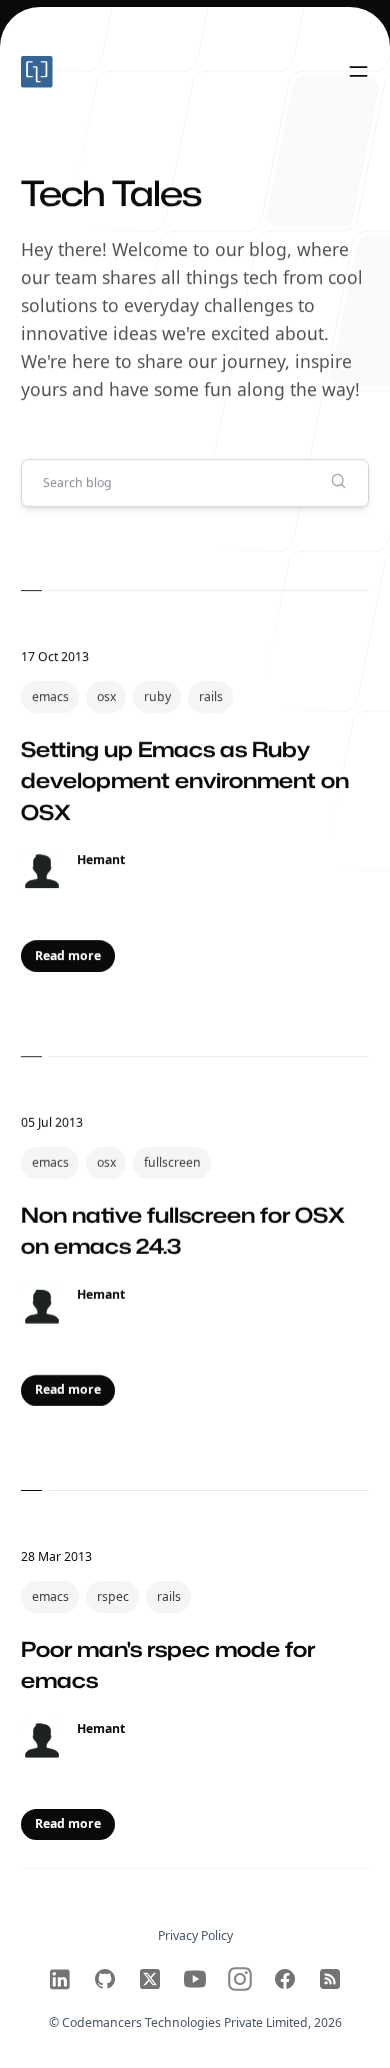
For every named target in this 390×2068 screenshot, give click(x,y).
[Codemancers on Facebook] (285, 1979)
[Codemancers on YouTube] (195, 1979)
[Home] (108, 72)
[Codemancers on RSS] (330, 1979)
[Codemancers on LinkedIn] (60, 1979)
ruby (157, 696)
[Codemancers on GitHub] (105, 1979)
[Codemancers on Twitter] (150, 1979)
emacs (50, 696)
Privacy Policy (195, 1935)
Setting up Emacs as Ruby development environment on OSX (185, 780)
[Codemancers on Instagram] (240, 1979)
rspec (113, 1596)
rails (211, 696)
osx (106, 696)
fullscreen (172, 1162)
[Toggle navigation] (358, 72)
